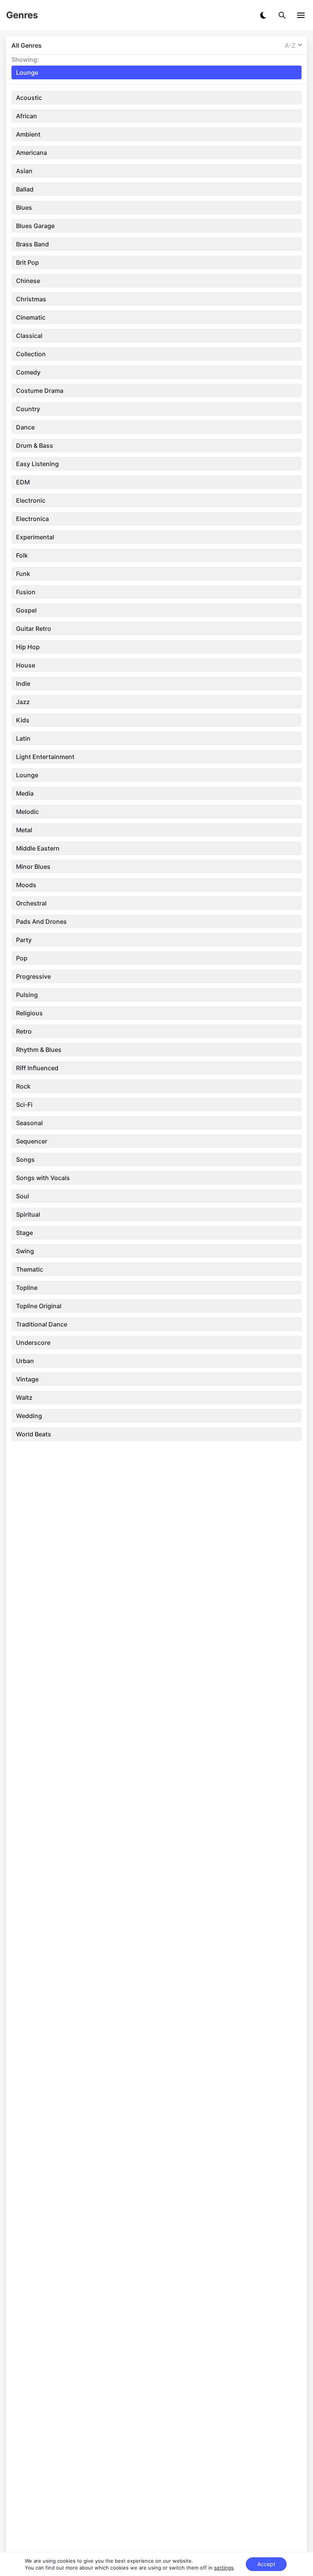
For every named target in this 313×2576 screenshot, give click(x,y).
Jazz (23, 702)
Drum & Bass (35, 445)
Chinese (28, 281)
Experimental (35, 537)
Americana (31, 153)
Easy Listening (37, 464)
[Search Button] (282, 15)
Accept (266, 2564)
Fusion (26, 592)
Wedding (29, 1416)
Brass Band (32, 244)
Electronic (31, 500)
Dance (25, 427)
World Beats (34, 1434)
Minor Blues (33, 867)
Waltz (24, 1397)
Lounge (27, 775)
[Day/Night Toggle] (263, 15)
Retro (24, 1031)
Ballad (25, 189)
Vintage (27, 1379)
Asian (24, 171)
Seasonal (29, 1123)
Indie (23, 683)
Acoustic (29, 98)
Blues (24, 207)
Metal (24, 830)
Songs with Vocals (43, 1178)
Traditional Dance (42, 1324)
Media (25, 793)
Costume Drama (40, 391)
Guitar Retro (34, 629)
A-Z (290, 45)
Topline (27, 1288)
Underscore (33, 1343)
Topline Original (39, 1306)
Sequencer (32, 1141)
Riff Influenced (37, 1068)
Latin (23, 738)
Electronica (32, 519)
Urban (25, 1361)
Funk (23, 574)
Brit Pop (27, 262)
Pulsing (27, 995)
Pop (22, 958)
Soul (23, 1196)
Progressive (33, 976)
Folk (22, 555)
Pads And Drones (41, 921)
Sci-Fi (24, 1105)
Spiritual (28, 1214)
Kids (23, 720)
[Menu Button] (301, 15)
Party (24, 940)
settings (224, 2568)
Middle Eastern (38, 848)
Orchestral (31, 903)
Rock (23, 1086)
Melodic (27, 812)
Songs (25, 1159)
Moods (26, 885)
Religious (29, 1013)
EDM (23, 482)
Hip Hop (28, 647)
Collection (31, 354)
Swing (25, 1251)
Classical (29, 336)
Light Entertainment (45, 757)
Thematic (30, 1269)
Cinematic (31, 317)
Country (28, 409)
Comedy (28, 372)
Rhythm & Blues (39, 1050)
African (27, 116)
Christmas (31, 299)
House (26, 665)
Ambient (28, 134)
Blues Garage (35, 226)
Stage (24, 1233)
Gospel (26, 610)
